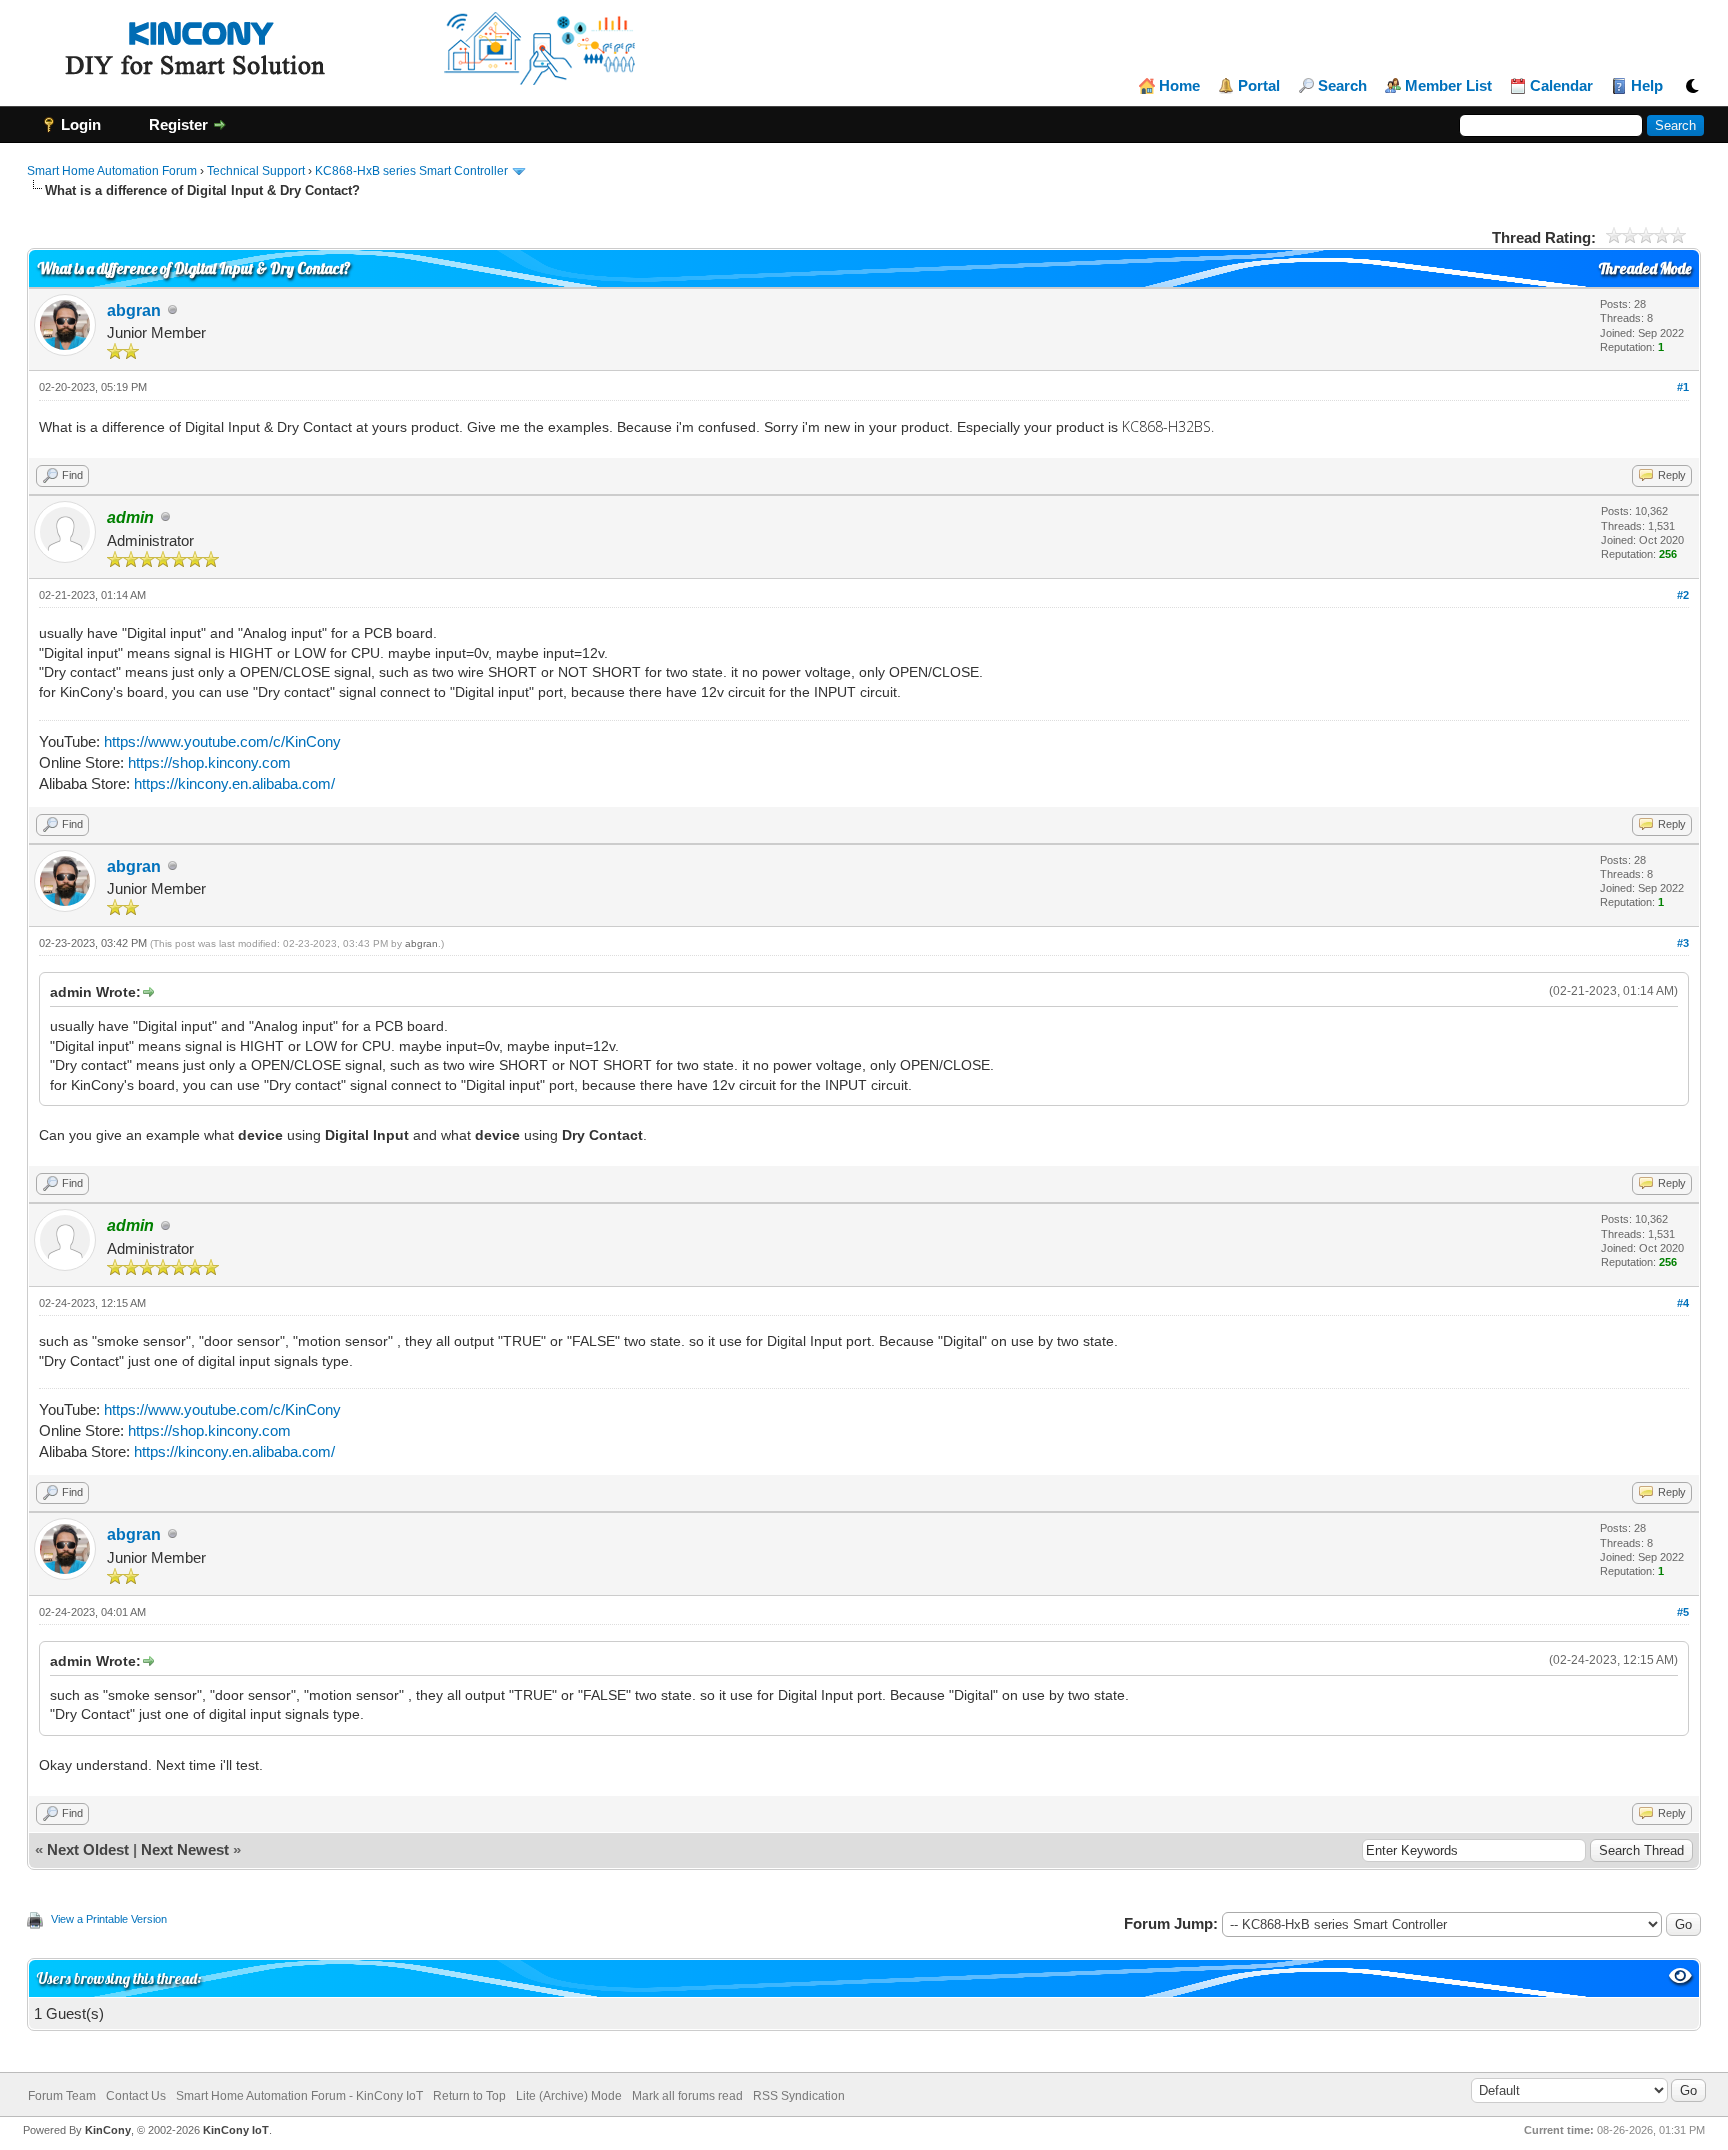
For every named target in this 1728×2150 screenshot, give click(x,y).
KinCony (108, 2130)
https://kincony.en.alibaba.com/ (234, 783)
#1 (1683, 387)
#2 (1683, 595)
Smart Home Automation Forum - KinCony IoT (299, 2096)
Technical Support (256, 171)
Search (1342, 86)
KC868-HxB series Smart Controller (411, 171)
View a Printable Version (109, 1919)
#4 (1683, 1303)
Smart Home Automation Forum (112, 171)
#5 (1683, 1612)
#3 (1683, 943)
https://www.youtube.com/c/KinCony (222, 741)
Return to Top (469, 2096)
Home (1179, 86)
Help (1647, 86)
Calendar (1561, 86)
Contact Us (136, 2096)
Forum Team (62, 2096)
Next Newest (185, 1849)
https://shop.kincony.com (209, 762)
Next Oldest (88, 1849)
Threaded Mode (1645, 268)
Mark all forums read (687, 2096)
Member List (1448, 86)
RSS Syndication (799, 2096)
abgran (134, 310)
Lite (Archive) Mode (569, 2096)
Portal (1259, 86)
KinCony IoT (236, 2130)
